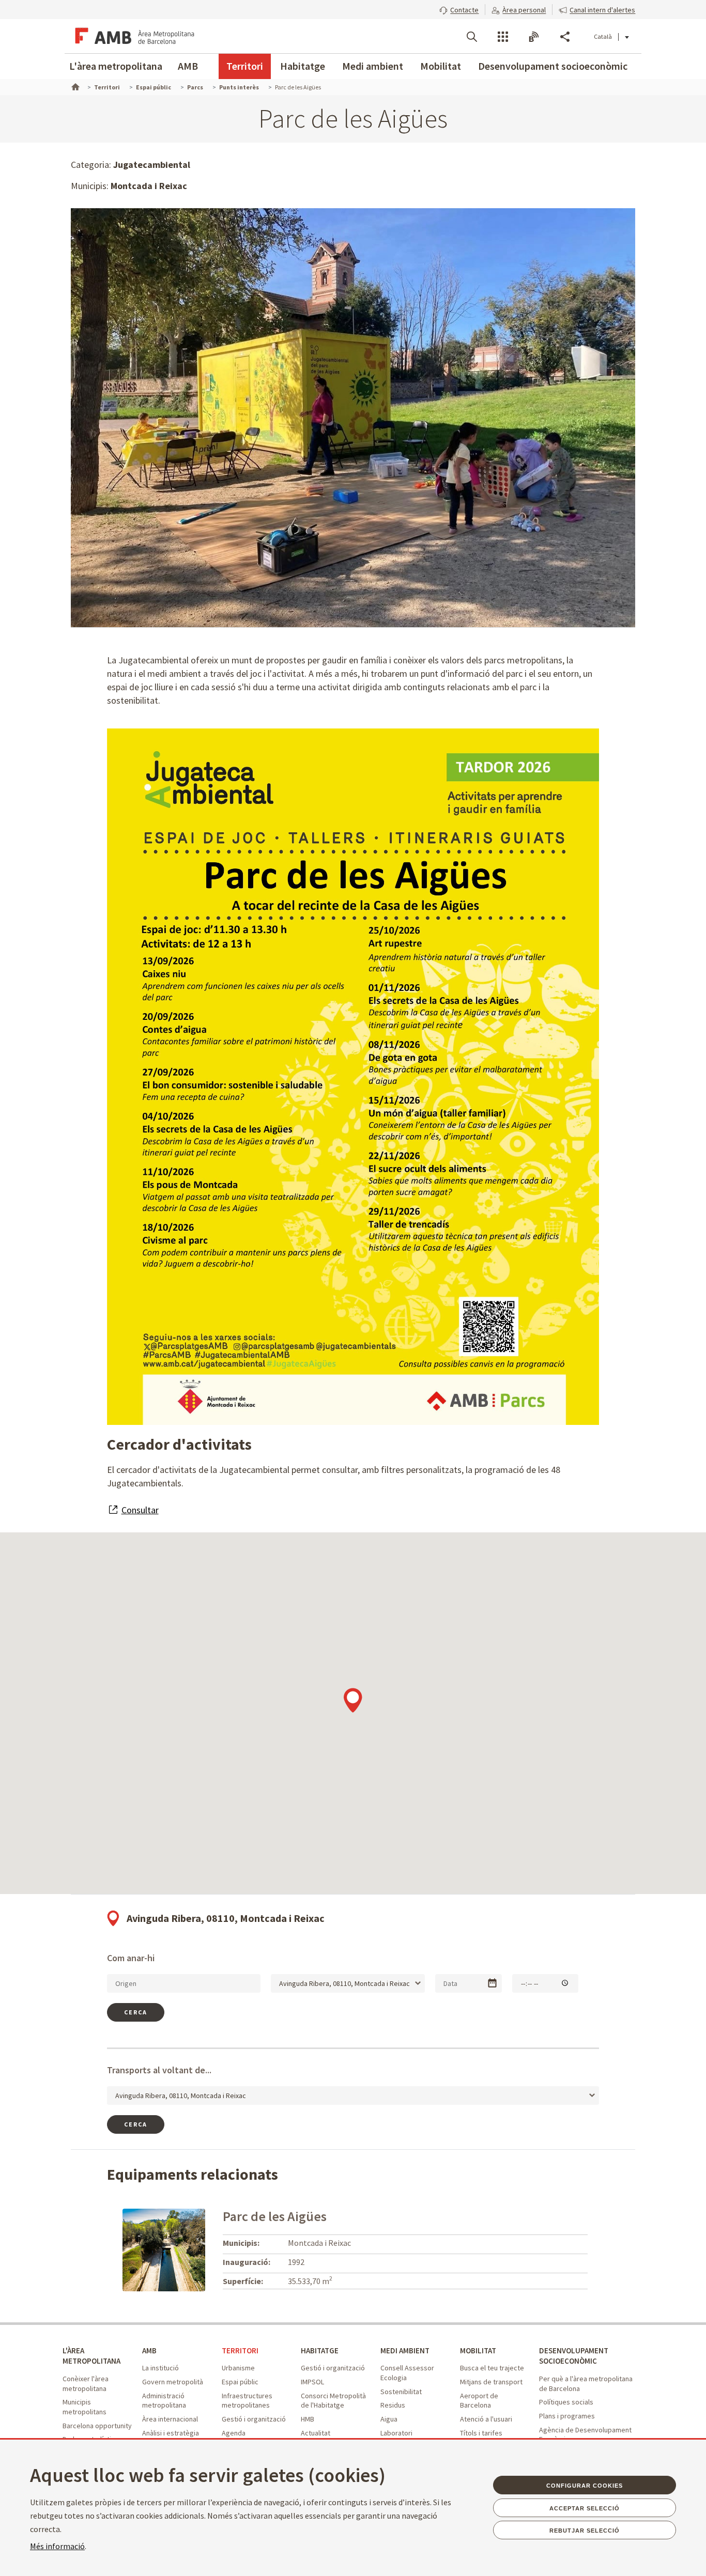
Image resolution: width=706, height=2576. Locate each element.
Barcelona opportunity (97, 2426)
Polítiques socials (566, 2402)
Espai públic (240, 2382)
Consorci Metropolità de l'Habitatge (333, 2401)
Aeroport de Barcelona (479, 2401)
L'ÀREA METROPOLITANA (91, 2356)
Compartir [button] (565, 37)
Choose (492, 1983)
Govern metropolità (173, 2382)
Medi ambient (373, 66)
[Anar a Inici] (74, 86)
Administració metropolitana (164, 2401)
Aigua (389, 2419)
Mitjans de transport (491, 2382)
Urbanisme (238, 2368)
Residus (393, 2405)
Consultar (140, 1510)
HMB (308, 2419)
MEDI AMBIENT (405, 2350)
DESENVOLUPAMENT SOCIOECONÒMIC (574, 2356)
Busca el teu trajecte (492, 2368)
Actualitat (316, 2433)
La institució (160, 2368)
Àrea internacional (170, 2419)
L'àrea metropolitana (116, 66)
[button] (459, 9)
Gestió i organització (254, 2419)
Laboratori (396, 2433)
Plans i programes (567, 2416)
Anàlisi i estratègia (171, 2433)
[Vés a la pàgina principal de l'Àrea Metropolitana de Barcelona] (133, 36)
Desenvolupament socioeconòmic (553, 66)
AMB (188, 66)
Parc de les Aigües (275, 2216)
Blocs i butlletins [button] (534, 37)
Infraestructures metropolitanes (247, 2401)
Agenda (234, 2433)
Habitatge (303, 66)
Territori (245, 66)
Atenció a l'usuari (486, 2419)
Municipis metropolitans (85, 2407)
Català (603, 36)
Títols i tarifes (481, 2433)
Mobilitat (441, 66)
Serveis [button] (503, 37)
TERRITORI (240, 2350)
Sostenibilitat (401, 2392)
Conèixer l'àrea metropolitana (86, 2384)
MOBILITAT (478, 2350)
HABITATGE (320, 2350)
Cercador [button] (472, 37)
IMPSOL (312, 2382)
